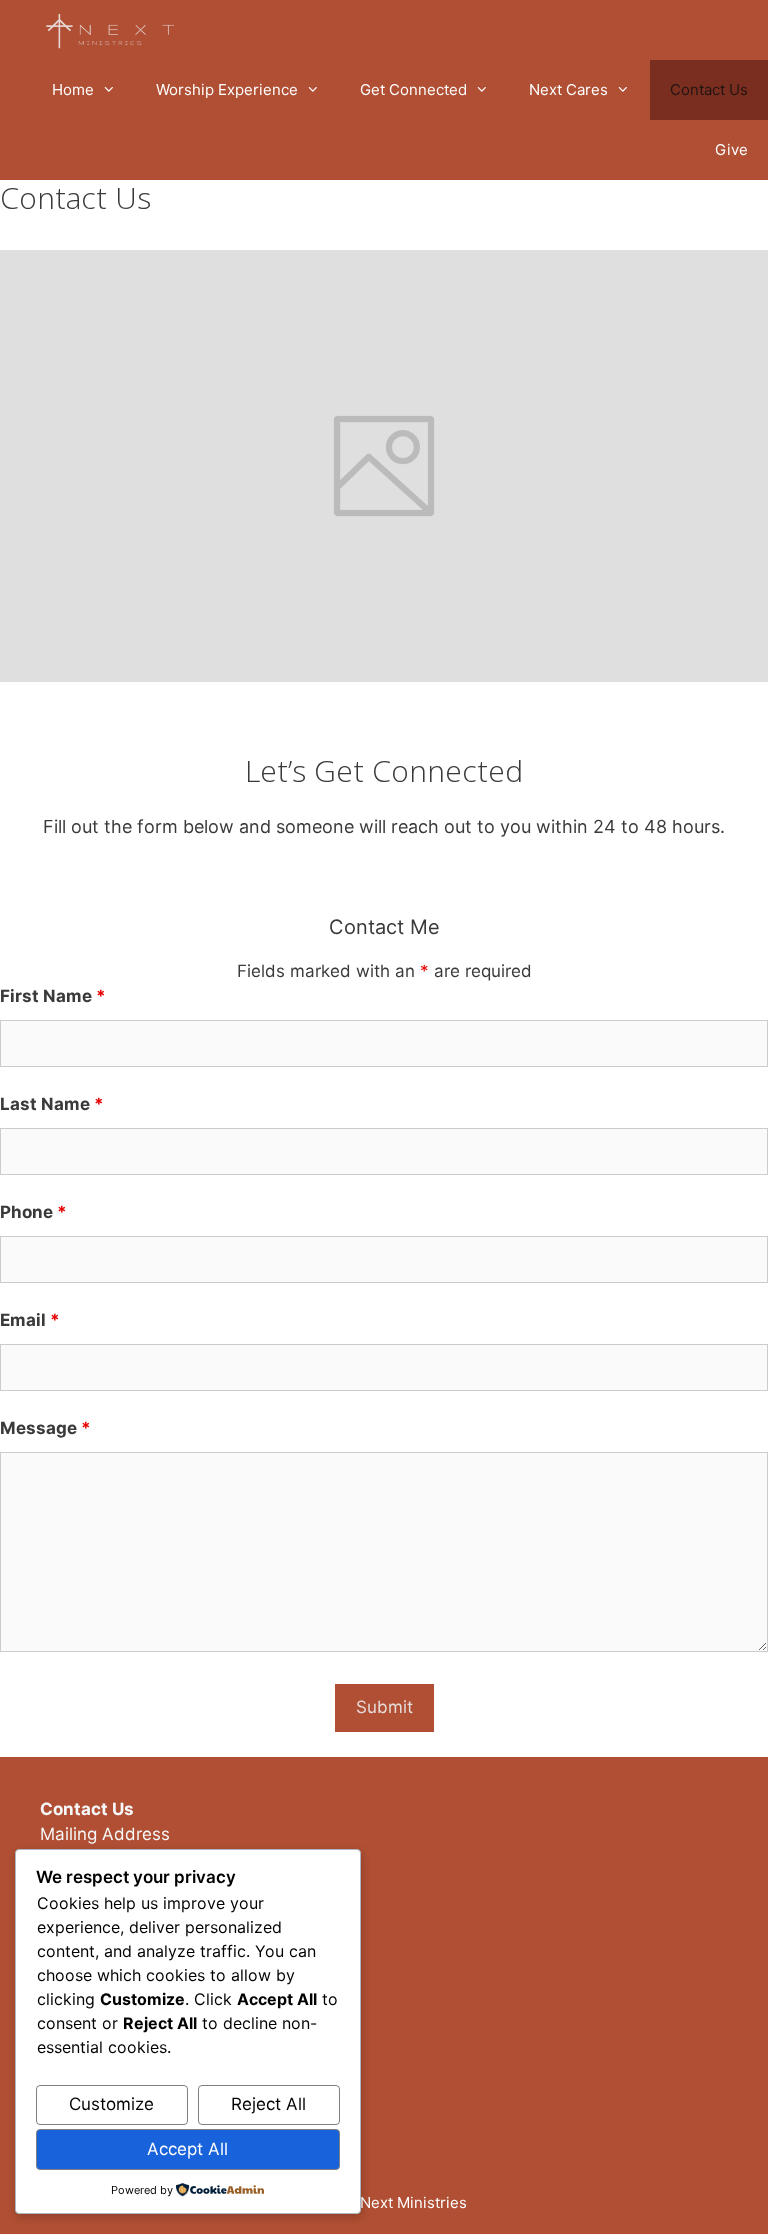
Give (731, 149)
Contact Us (709, 89)
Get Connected (413, 89)
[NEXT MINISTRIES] (115, 30)
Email (30, 1320)
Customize (111, 2104)
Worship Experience (227, 89)
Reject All (268, 2104)
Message (45, 1428)
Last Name (52, 1104)
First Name (53, 996)
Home (73, 89)
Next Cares (568, 89)
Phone (33, 1212)
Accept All (187, 2149)
